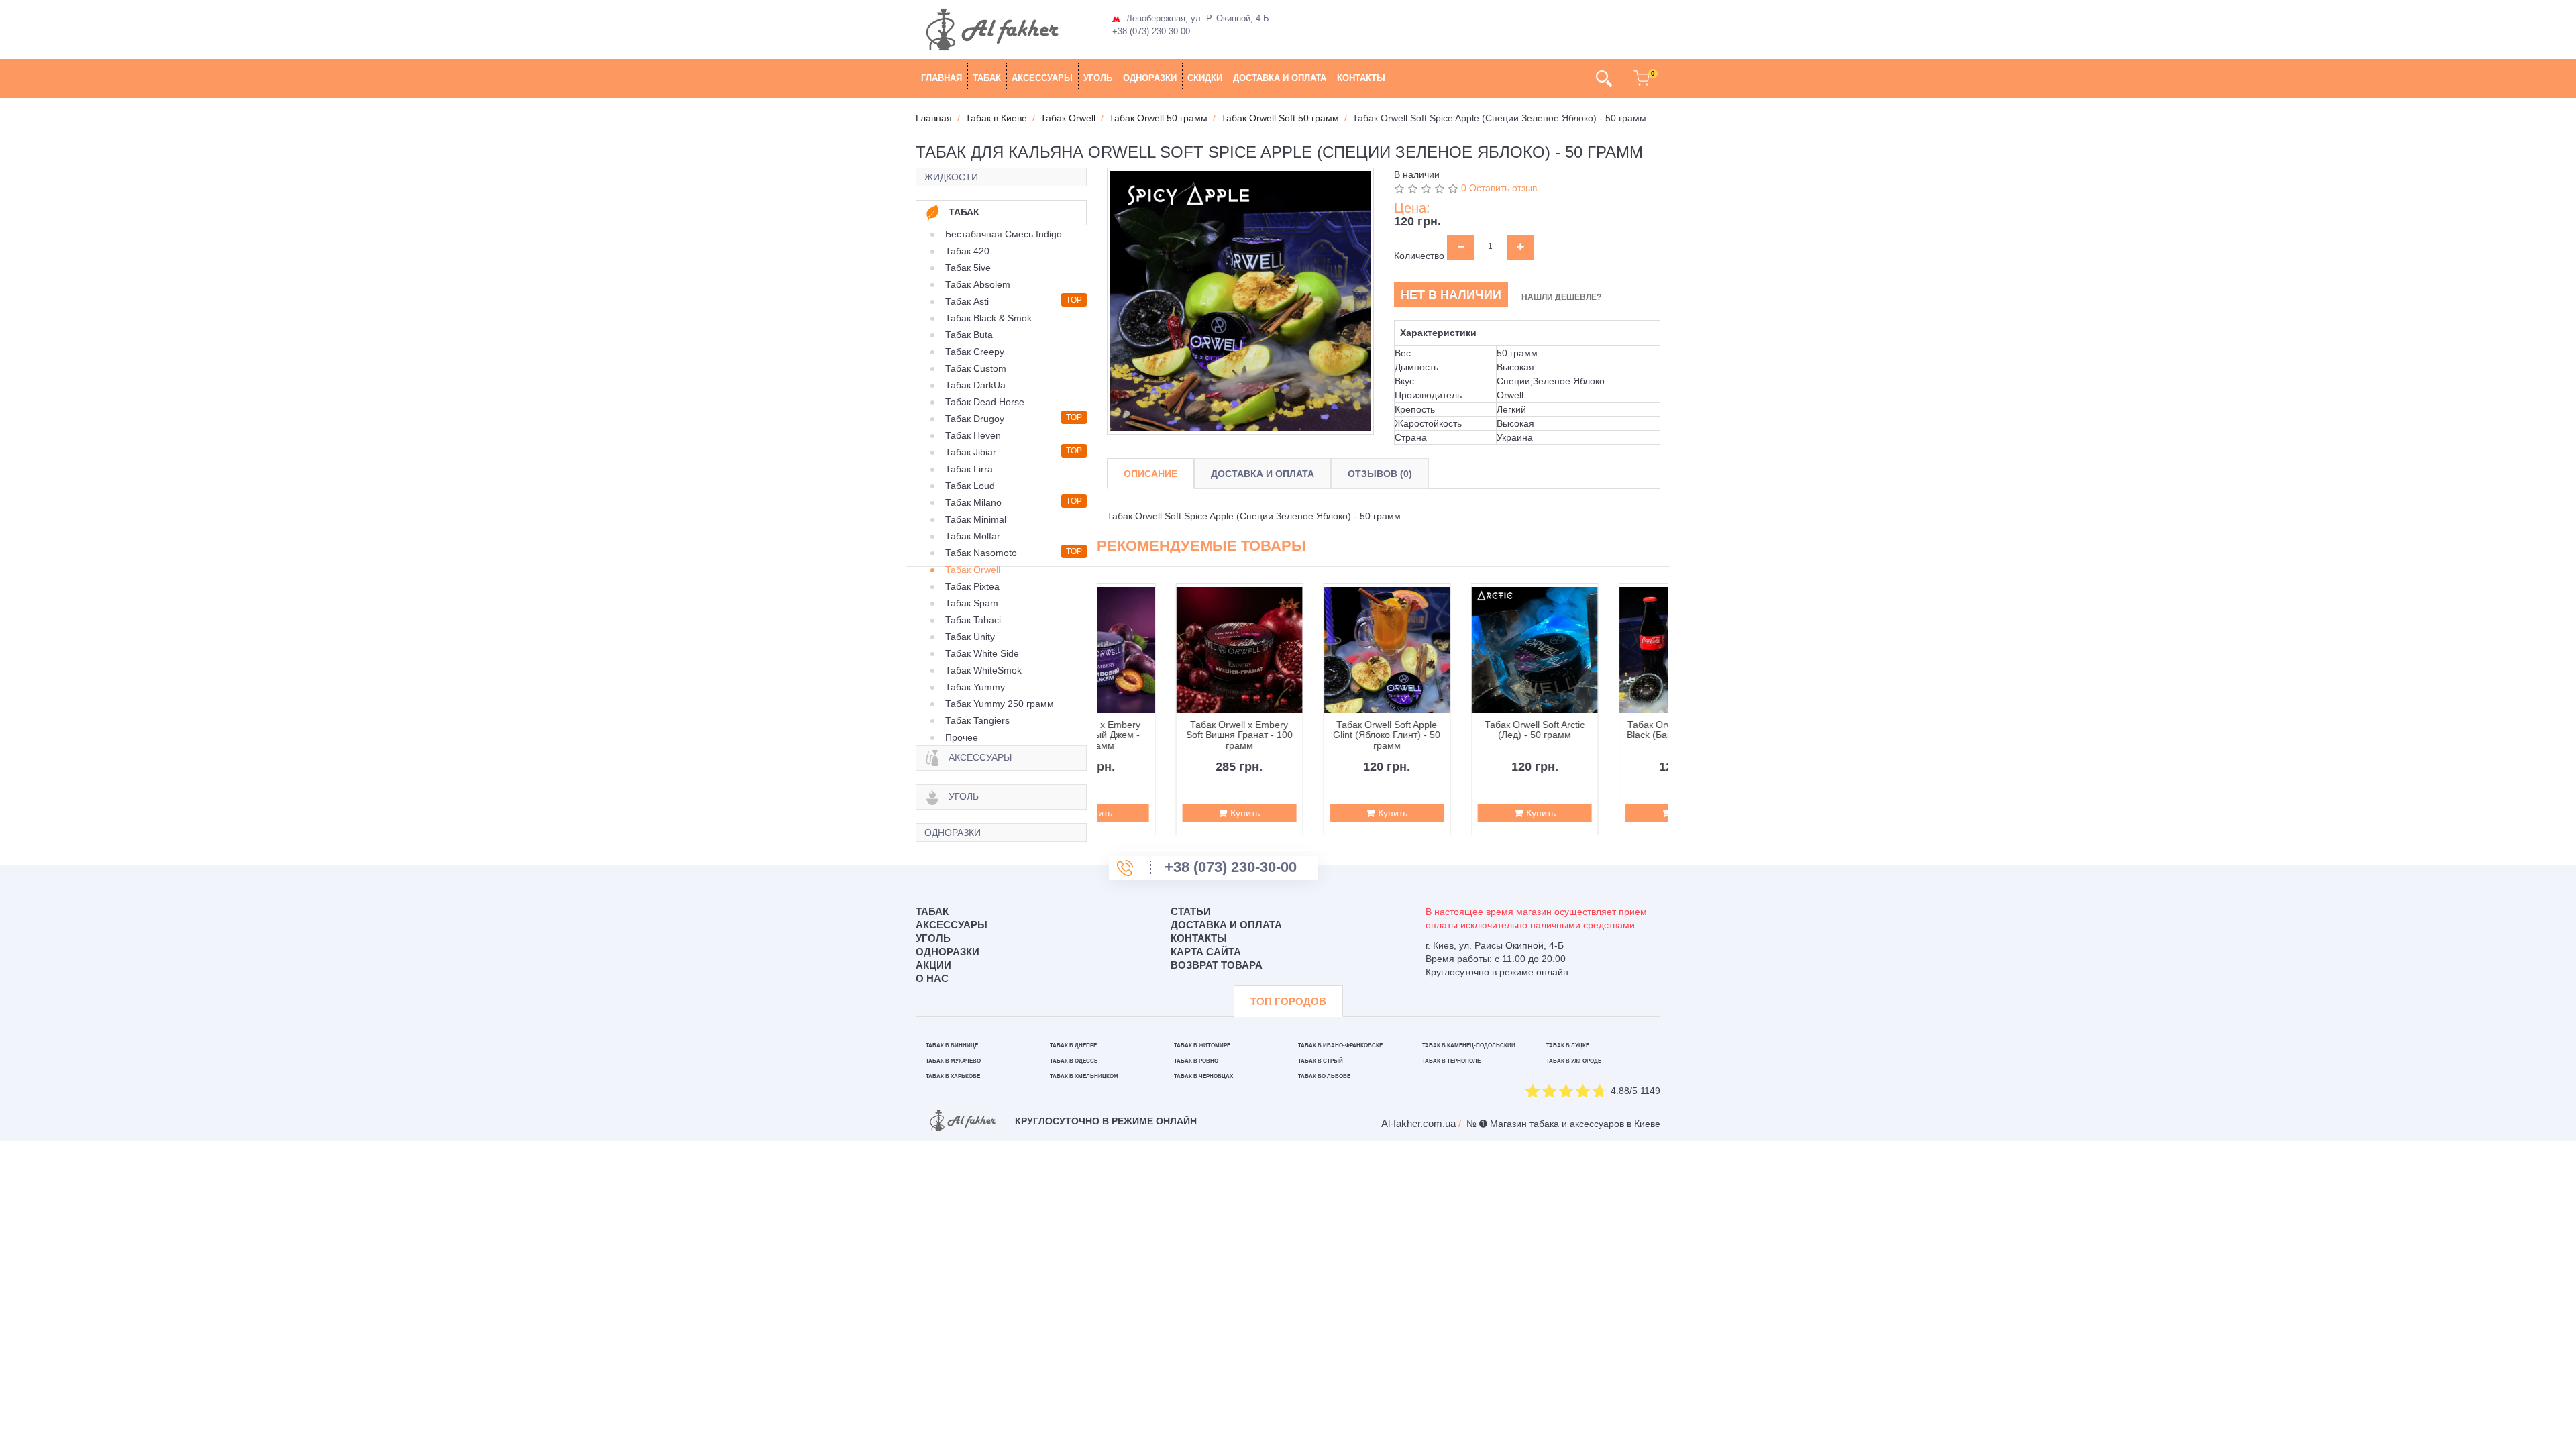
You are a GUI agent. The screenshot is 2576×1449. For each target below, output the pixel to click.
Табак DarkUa (975, 385)
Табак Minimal (976, 519)
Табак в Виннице (952, 1045)
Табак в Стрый (1321, 1061)
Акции (933, 965)
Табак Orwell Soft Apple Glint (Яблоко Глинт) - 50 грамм (1308, 735)
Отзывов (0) (1380, 474)
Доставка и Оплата (1263, 474)
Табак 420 (967, 251)
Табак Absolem (978, 284)
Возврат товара (1217, 965)
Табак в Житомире (1202, 1045)
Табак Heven (973, 435)
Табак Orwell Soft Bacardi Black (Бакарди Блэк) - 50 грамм (1604, 735)
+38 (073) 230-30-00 (1151, 31)
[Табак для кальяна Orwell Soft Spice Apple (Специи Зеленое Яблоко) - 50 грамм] (1240, 301)
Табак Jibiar (971, 452)
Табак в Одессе (1074, 1061)
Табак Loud (970, 486)
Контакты (1361, 78)
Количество (1419, 256)
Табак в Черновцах (1203, 1076)
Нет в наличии (1451, 294)
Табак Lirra (969, 469)
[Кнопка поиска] (1604, 78)
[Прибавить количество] (1520, 247)
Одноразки (1150, 78)
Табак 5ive (968, 268)
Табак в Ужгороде (1574, 1061)
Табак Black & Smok (988, 318)
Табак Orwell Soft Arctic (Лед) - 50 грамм (1456, 730)
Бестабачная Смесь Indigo (1004, 234)
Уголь (1098, 78)
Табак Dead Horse (985, 402)
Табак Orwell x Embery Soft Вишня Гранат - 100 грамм (1161, 735)
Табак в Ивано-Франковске (1340, 1045)
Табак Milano (973, 502)
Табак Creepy (975, 352)
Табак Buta (969, 335)
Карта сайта (1206, 952)
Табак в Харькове (953, 1076)
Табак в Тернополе (1451, 1061)
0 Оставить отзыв (1499, 188)
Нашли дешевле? (1561, 297)
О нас (932, 978)
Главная (942, 78)
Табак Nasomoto (981, 553)
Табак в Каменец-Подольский (1469, 1045)
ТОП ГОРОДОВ (1288, 1001)
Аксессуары (1042, 78)
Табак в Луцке (1568, 1045)
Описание (1150, 474)
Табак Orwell (973, 570)
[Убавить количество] (1461, 247)
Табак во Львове (1324, 1076)
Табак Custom (976, 368)
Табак (987, 78)
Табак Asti (967, 301)
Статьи (1191, 911)
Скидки (1205, 78)
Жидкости (951, 177)
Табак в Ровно (1196, 1061)
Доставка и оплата (1280, 78)
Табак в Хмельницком (1084, 1076)
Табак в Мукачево (953, 1061)
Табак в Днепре (1073, 1045)
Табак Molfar (973, 536)
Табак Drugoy (975, 419)
